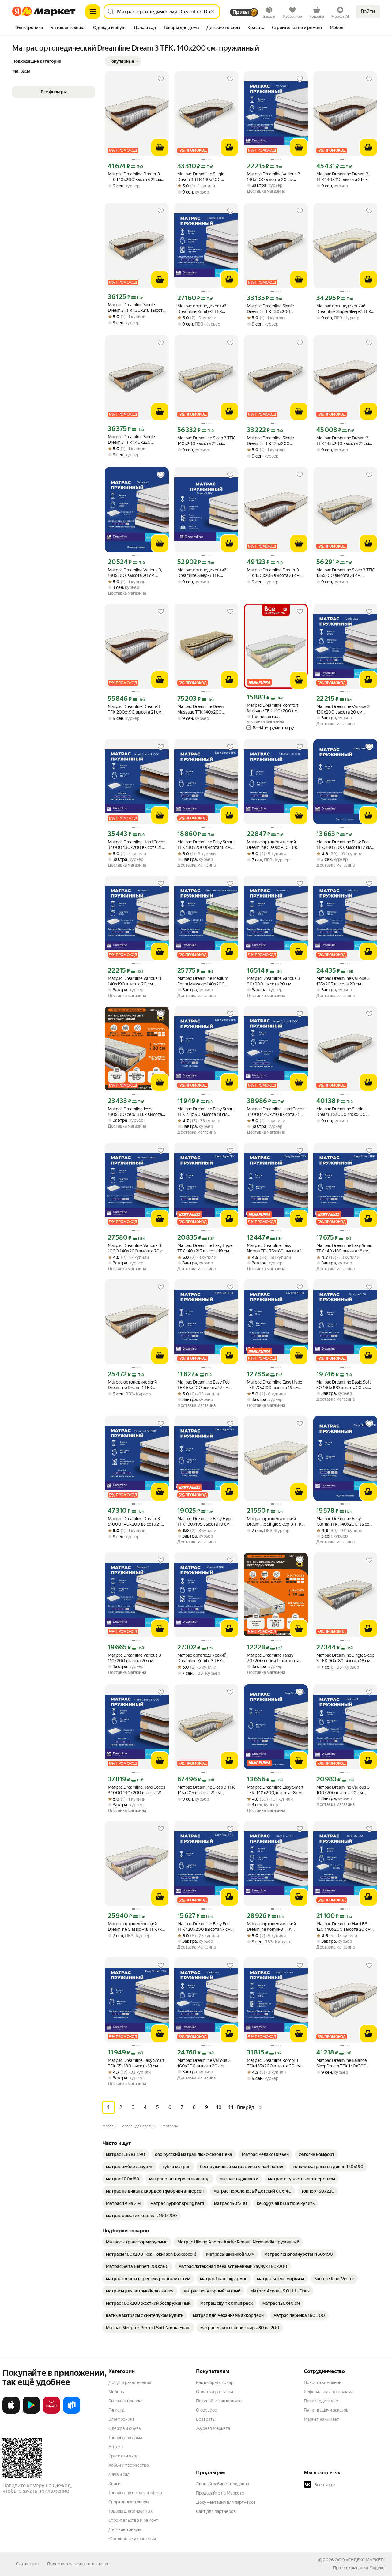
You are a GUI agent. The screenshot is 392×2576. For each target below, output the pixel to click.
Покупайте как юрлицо (219, 2401)
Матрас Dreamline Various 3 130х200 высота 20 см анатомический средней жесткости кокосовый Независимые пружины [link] (343, 709)
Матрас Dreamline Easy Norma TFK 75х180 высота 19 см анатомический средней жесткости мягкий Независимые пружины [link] (276, 1248)
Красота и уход (123, 2456)
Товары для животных (130, 2511)
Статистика (27, 2564)
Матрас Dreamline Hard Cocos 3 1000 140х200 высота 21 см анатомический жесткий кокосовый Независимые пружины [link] (137, 1790)
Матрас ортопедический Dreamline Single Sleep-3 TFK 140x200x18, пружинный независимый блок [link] (344, 309)
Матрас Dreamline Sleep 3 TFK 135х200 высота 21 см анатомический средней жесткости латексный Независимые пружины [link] (345, 573)
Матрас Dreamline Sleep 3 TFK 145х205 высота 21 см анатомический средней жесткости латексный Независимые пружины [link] (206, 1790)
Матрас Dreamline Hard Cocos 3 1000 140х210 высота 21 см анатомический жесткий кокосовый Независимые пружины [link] (276, 1112)
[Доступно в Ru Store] (72, 2412)
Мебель (116, 2392)
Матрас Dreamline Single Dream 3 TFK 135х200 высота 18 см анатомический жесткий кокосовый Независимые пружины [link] (276, 441)
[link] (126, 2154)
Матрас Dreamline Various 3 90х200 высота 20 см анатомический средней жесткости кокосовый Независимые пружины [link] (273, 981)
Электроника (121, 2419)
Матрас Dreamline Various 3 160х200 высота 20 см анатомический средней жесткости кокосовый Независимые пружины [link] (204, 2063)
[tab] (30, 28)
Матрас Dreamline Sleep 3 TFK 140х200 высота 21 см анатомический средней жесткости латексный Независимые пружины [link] (206, 441)
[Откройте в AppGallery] (51, 2412)
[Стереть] (213, 12)
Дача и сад (119, 2474)
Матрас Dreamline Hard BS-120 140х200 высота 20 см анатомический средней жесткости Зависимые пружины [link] (343, 1927)
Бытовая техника (125, 2401)
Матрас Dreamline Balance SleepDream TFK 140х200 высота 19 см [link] (341, 2063)
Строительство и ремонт (133, 2520)
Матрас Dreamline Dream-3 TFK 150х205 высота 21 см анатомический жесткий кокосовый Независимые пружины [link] (273, 573)
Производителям (321, 2401)
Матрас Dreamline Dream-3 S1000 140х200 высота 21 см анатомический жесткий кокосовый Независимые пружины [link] (135, 1521)
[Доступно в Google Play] (31, 2412)
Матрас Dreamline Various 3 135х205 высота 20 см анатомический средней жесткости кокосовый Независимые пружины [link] (343, 981)
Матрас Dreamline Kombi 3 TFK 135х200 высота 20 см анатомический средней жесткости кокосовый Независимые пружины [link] (274, 2063)
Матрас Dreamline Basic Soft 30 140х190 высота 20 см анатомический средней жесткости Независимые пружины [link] (344, 1385)
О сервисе (206, 2410)
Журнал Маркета (213, 2428)
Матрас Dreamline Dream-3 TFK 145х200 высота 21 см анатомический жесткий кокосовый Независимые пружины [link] (343, 441)
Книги (114, 2484)
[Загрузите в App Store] (11, 2412)
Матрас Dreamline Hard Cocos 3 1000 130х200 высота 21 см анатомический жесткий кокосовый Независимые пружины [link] (137, 845)
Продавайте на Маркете (220, 2493)
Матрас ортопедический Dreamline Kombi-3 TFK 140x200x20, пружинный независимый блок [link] (203, 309)
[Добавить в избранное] (161, 79)
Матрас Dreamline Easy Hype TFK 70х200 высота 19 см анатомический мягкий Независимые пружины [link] (274, 1385)
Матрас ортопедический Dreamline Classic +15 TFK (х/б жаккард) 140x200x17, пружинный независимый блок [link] (136, 1927)
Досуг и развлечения (130, 2382)
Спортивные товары (129, 2502)
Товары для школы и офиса (135, 2493)
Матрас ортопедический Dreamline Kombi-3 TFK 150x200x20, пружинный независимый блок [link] (272, 1927)
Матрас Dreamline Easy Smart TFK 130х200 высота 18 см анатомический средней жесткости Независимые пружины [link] (206, 845)
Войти (368, 11)
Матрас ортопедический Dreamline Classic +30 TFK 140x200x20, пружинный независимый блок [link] (272, 845)
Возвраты (206, 2419)
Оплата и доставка (215, 2392)
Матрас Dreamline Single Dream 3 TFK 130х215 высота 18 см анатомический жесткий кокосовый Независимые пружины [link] (136, 308)
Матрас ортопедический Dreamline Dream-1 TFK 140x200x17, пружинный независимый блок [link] (133, 1385)
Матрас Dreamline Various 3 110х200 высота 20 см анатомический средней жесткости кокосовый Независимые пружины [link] (134, 1658)
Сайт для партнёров (216, 2511)
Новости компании (323, 2382)
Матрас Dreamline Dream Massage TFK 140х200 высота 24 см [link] (201, 709)
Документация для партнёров (226, 2502)
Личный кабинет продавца (222, 2484)
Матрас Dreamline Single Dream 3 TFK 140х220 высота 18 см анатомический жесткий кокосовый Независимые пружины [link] (137, 440)
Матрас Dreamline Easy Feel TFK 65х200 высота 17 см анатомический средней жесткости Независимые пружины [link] (204, 1385)
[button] (123, 61)
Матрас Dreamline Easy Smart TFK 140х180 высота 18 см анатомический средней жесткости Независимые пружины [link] (345, 1248)
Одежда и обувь (125, 2428)
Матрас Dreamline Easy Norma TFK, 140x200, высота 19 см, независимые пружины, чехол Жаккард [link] (345, 1521)
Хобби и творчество (129, 2465)
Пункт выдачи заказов (326, 2410)
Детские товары (125, 2529)
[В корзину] (160, 147)
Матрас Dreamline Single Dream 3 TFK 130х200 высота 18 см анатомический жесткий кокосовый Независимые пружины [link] (276, 309)
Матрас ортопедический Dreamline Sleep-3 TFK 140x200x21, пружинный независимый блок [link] (202, 573)
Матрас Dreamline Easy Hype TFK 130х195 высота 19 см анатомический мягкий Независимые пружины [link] (205, 1521)
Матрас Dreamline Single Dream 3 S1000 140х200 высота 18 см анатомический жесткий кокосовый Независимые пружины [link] (345, 1112)
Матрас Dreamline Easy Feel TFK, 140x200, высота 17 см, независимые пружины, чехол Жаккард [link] (344, 845)
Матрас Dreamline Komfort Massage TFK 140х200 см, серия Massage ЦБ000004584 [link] (273, 708)
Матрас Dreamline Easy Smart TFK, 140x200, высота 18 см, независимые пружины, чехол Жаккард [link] (275, 1790)
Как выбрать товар (215, 2382)
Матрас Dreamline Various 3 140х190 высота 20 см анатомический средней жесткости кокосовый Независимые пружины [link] (134, 981)
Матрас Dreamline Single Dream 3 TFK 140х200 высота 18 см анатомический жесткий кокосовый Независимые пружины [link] (206, 177)
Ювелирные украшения (132, 2539)
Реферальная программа (329, 2392)
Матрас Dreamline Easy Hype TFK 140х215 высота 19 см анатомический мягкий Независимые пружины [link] (205, 1248)
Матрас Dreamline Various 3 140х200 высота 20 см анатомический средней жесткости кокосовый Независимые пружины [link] (273, 177)
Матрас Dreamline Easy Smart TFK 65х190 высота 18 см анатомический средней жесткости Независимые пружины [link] (136, 2063)
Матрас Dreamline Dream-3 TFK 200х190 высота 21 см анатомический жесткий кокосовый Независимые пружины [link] (135, 709)
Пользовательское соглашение (78, 2564)
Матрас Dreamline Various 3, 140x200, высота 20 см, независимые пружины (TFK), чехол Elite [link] (135, 573)
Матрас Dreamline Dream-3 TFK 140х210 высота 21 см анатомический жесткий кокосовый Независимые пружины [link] (342, 177)
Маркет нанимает (321, 2419)
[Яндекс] (377, 2568)
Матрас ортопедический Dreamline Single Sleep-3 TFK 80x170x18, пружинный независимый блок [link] (274, 1521)
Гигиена (116, 2410)
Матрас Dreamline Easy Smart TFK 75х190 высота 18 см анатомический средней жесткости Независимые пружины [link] (206, 1112)
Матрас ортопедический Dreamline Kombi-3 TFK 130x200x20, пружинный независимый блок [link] (203, 1658)
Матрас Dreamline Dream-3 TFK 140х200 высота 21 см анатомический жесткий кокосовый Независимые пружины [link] (134, 177)
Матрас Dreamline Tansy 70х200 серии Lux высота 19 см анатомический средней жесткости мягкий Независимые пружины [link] (276, 1658)
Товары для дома (125, 2438)
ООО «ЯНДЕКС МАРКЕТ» (360, 2560)
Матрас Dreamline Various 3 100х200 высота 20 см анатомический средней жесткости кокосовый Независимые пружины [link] (343, 1790)
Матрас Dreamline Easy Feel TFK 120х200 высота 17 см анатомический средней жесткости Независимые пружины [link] (204, 1927)
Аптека (116, 2447)
